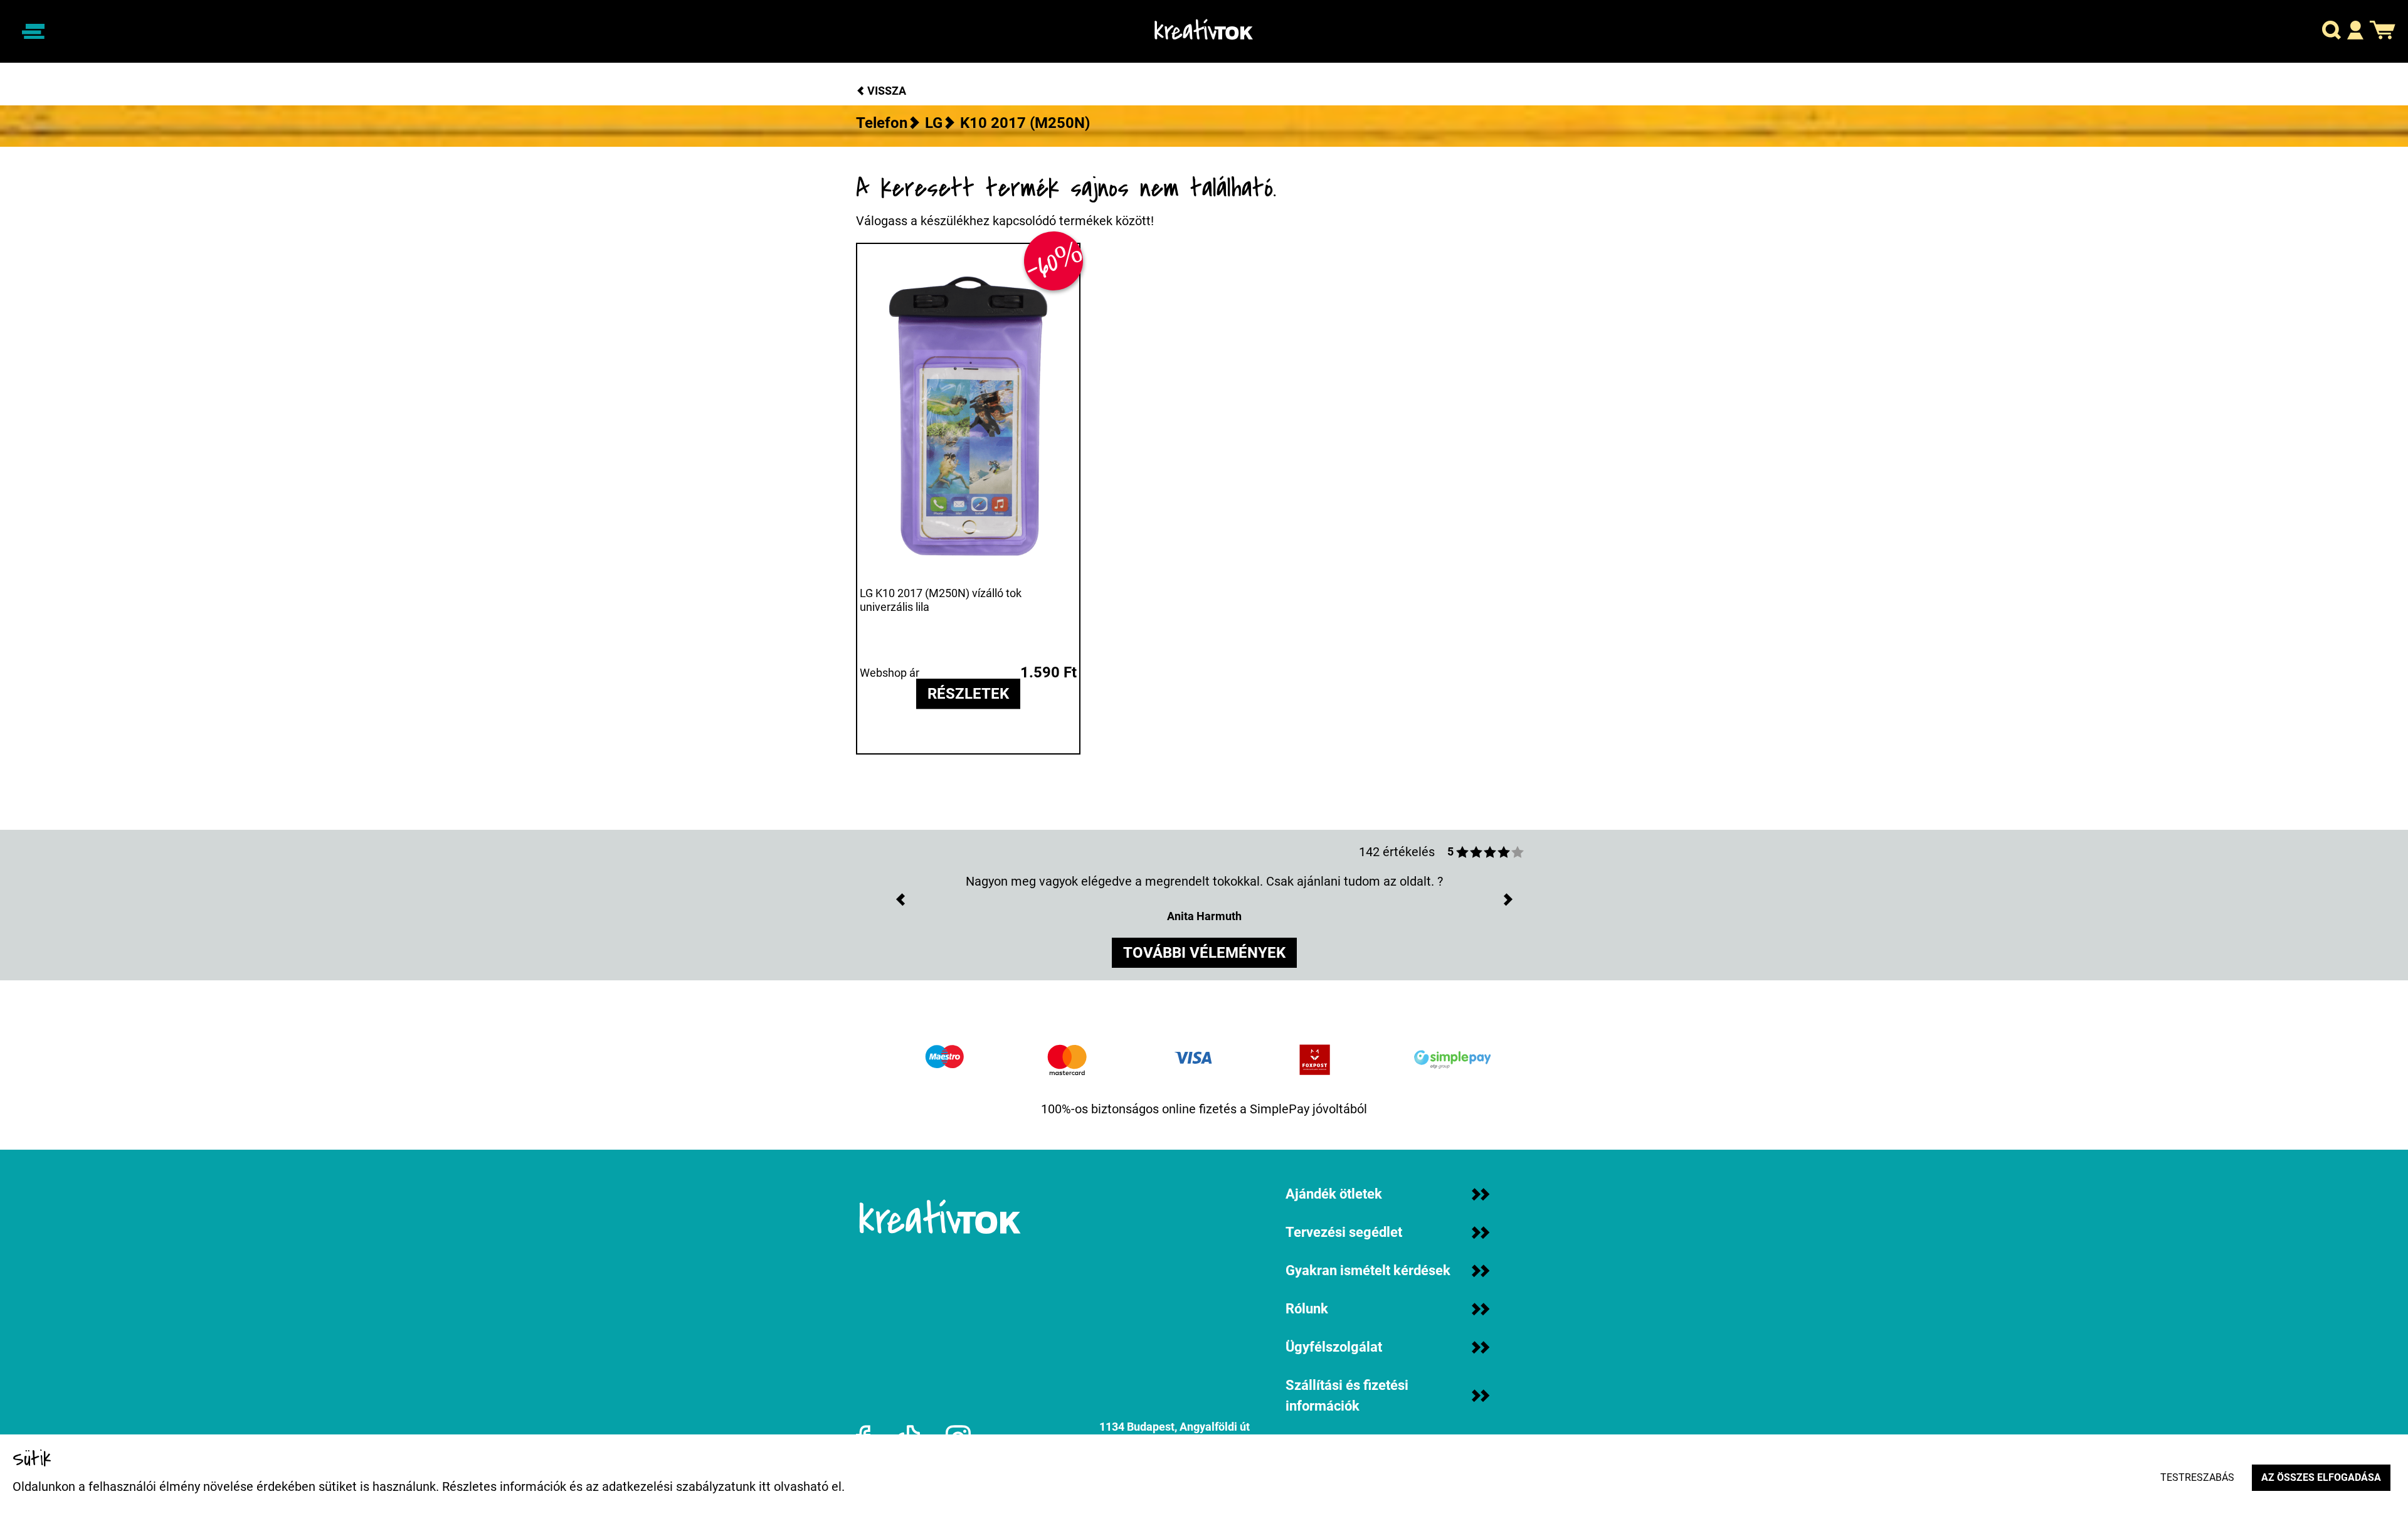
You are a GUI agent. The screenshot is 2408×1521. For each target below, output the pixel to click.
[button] (2331, 32)
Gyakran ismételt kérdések (1368, 1270)
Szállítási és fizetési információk (1347, 1396)
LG (934, 123)
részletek (968, 694)
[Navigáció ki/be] (33, 31)
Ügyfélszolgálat (1334, 1347)
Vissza (885, 91)
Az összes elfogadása (2321, 1477)
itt (765, 1487)
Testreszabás (2197, 1477)
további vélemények (1204, 953)
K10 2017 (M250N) (1025, 123)
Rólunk (1307, 1309)
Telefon (882, 123)
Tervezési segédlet (1344, 1232)
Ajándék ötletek (1334, 1194)
